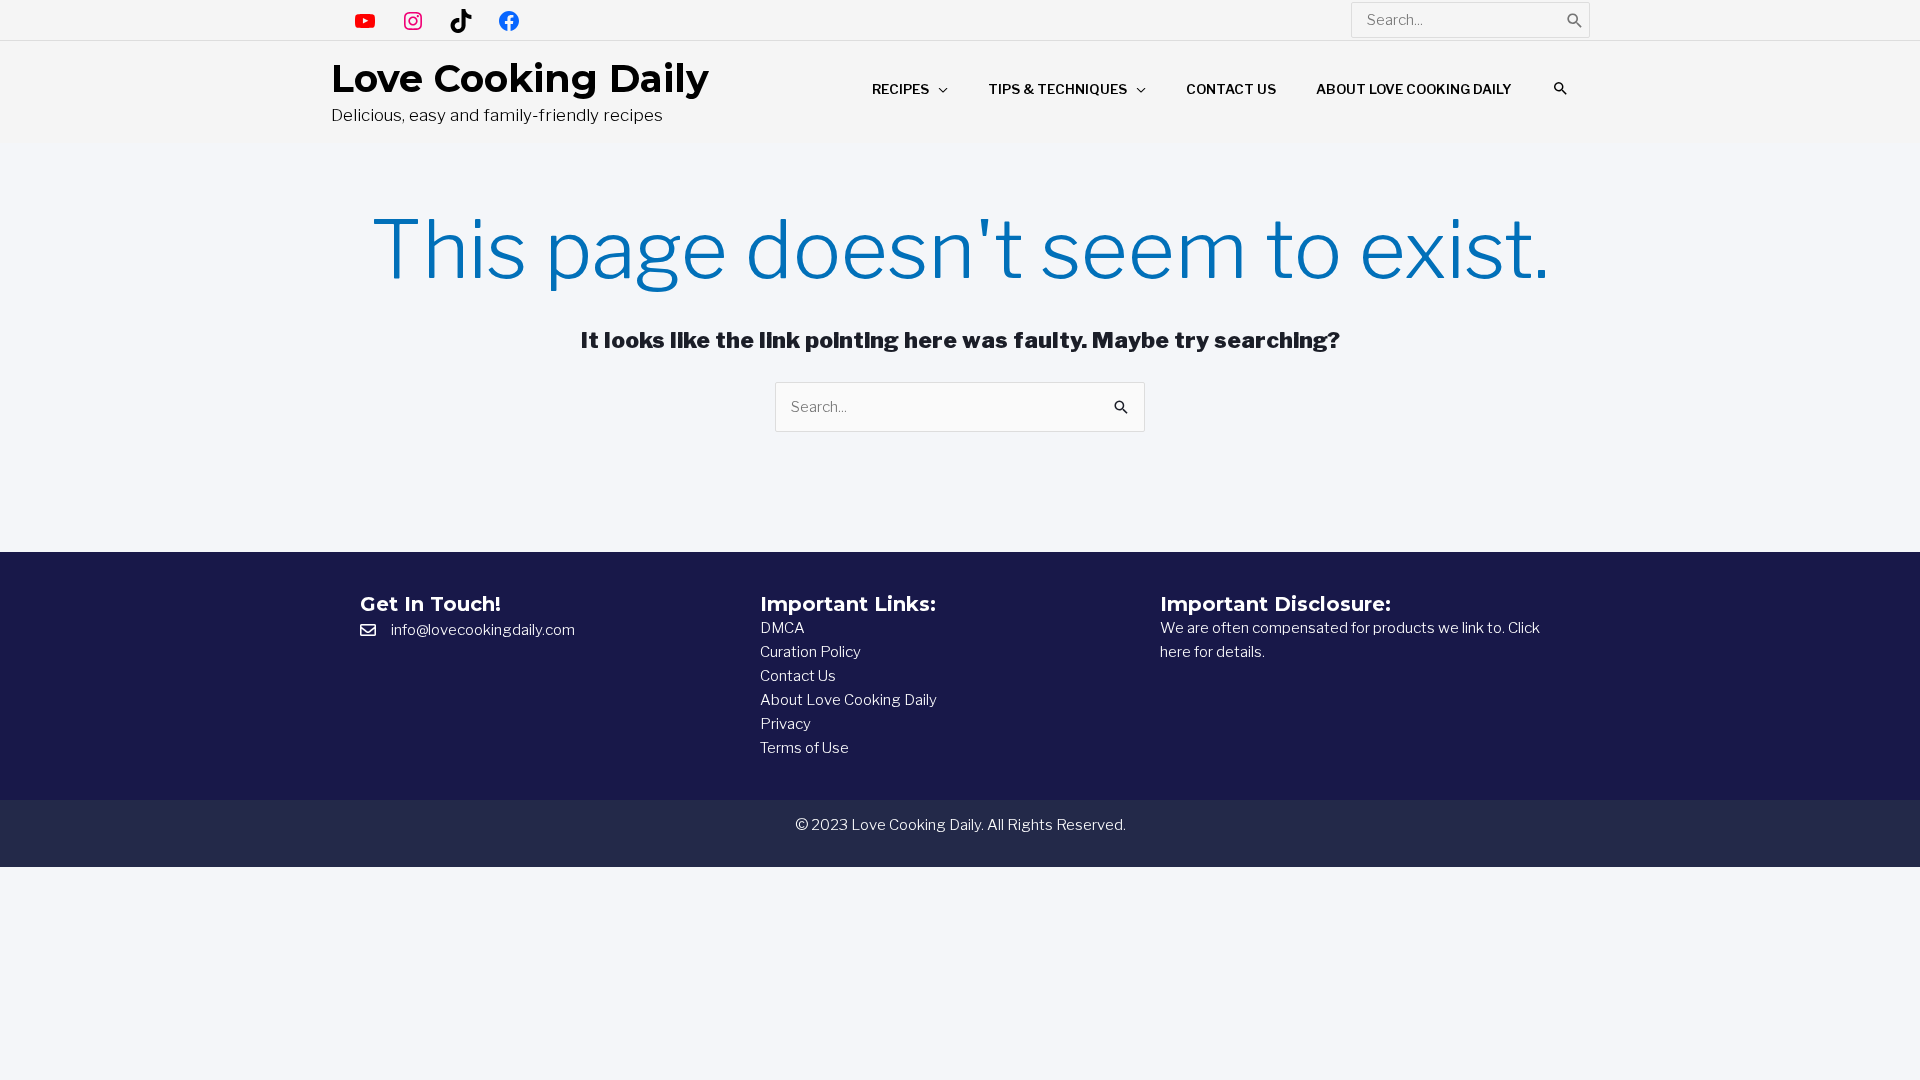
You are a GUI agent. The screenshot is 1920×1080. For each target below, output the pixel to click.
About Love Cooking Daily (848, 700)
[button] (1561, 89)
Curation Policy (810, 652)
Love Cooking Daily (520, 78)
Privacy (785, 724)
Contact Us (798, 676)
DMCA (782, 628)
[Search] (1575, 20)
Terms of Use (804, 748)
